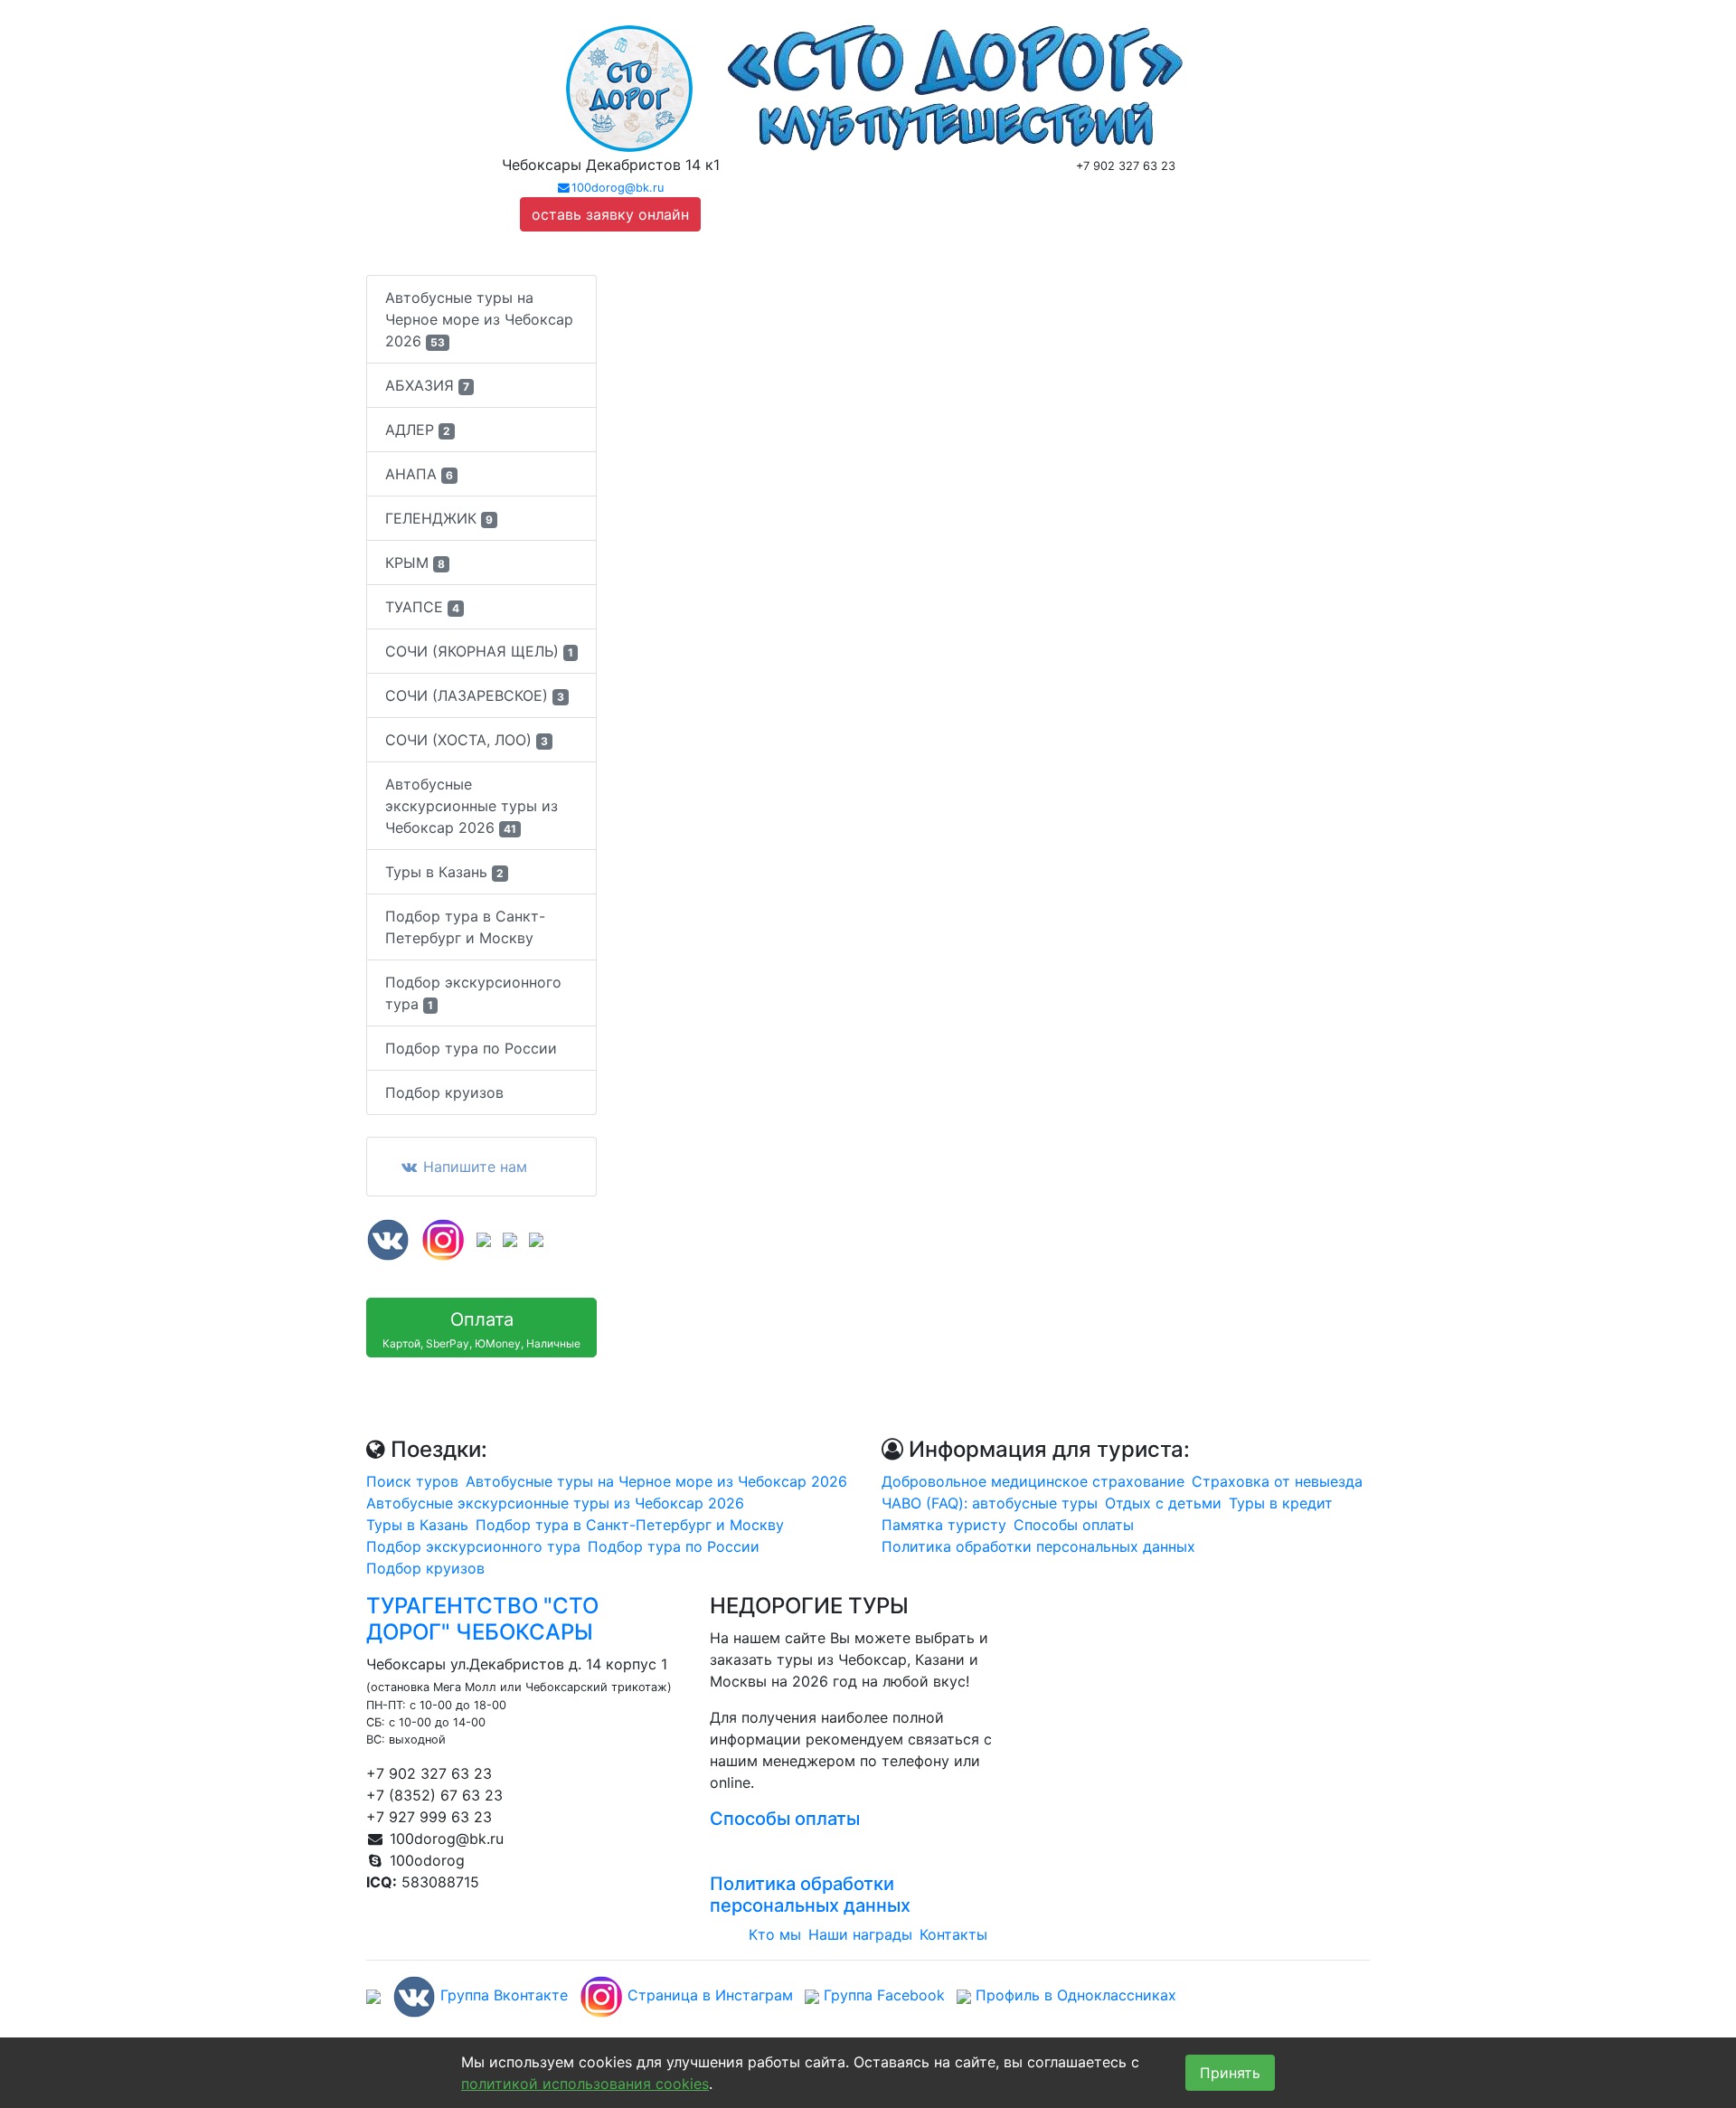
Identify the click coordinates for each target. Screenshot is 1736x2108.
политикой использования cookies (585, 2084)
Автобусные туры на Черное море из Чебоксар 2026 (479, 319)
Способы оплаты (1074, 1525)
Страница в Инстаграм (708, 1995)
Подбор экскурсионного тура (473, 993)
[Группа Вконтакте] (388, 1238)
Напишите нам (473, 1167)
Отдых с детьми (1163, 1503)
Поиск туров (412, 1481)
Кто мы (775, 1934)
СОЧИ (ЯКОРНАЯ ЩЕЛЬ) (479, 651)
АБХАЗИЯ (427, 385)
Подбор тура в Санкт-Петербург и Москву (465, 927)
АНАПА (419, 474)
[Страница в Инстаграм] (443, 1238)
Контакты (953, 1934)
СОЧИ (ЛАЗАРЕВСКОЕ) (475, 695)
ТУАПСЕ (422, 607)
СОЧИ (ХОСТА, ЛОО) (467, 740)
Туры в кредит (1281, 1503)
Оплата (481, 1329)
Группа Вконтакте (502, 1995)
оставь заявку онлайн (610, 214)
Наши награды (860, 1934)
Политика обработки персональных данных (1038, 1546)
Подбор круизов (444, 1092)
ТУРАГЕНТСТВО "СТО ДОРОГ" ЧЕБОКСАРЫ (482, 1619)
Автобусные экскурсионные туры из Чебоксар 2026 (472, 806)
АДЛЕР (418, 430)
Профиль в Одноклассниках (1074, 1995)
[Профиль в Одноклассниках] (510, 1238)
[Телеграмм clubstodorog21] (536, 1238)
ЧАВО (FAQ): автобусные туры (990, 1503)
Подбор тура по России (471, 1048)
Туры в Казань (444, 872)
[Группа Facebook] (484, 1238)
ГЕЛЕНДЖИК (439, 518)
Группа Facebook (882, 1995)
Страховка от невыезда (1277, 1481)
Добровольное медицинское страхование (1033, 1481)
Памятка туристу (944, 1525)
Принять (1230, 2073)
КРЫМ (415, 562)
